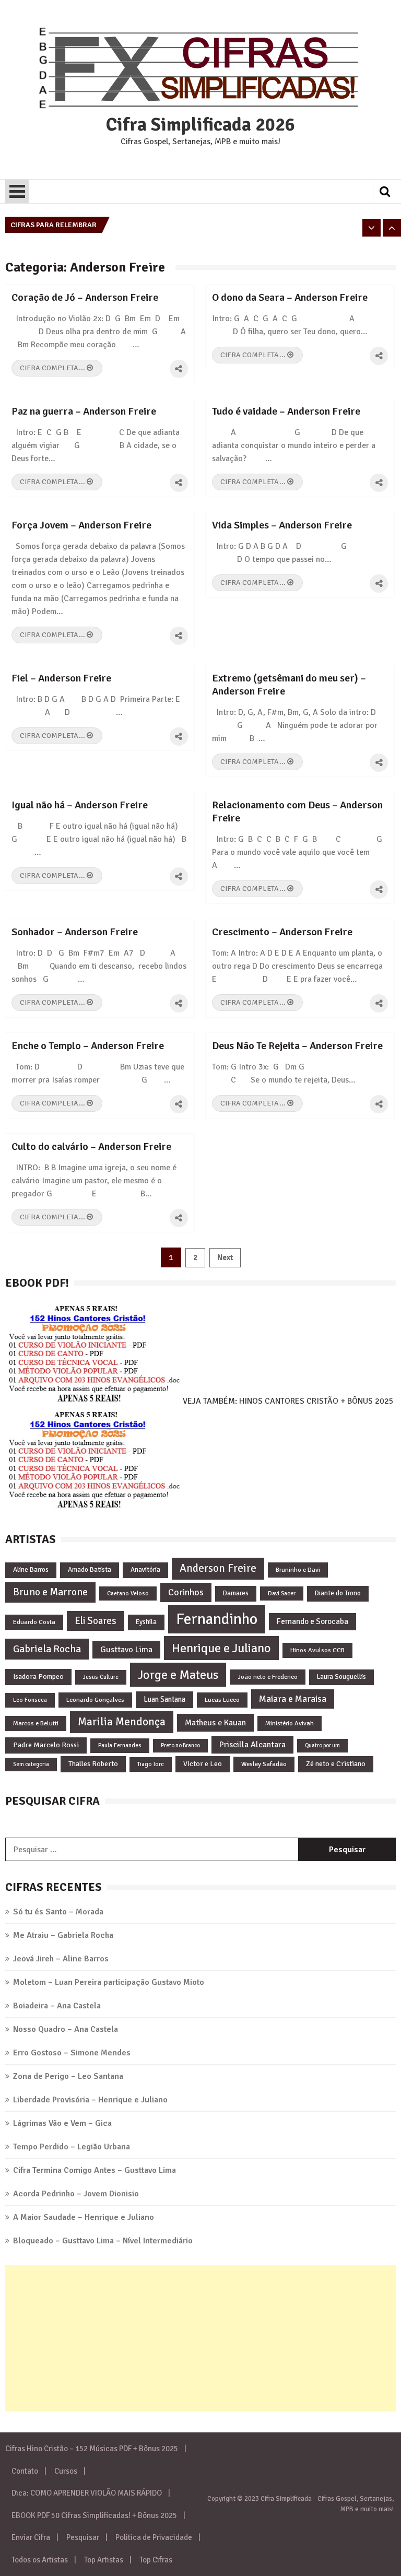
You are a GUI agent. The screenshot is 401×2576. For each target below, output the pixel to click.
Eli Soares (96, 1621)
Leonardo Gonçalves (95, 1700)
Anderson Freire (218, 1568)
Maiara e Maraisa (293, 1699)
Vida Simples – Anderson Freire (282, 525)
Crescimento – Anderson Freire (282, 932)
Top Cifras (156, 2560)
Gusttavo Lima (126, 1650)
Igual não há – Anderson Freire (80, 805)
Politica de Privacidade (154, 2537)
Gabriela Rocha (47, 1649)
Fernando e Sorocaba (312, 1621)
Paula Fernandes (120, 1745)
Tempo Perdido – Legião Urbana (72, 2147)
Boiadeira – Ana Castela (57, 2006)
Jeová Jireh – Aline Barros (61, 1959)
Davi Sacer (282, 1593)
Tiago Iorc (151, 1764)
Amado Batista (90, 1570)
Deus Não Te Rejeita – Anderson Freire (297, 1046)
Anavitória (145, 1570)
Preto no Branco (180, 1745)
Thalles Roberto (93, 1764)
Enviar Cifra (31, 2537)
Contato (25, 2471)
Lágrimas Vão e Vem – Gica (62, 2123)
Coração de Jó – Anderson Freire (85, 297)
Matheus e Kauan (215, 1723)
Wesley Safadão (264, 1764)
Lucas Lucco (222, 1700)
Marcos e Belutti (36, 1723)
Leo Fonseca (30, 1700)
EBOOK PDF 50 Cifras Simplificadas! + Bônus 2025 (94, 2515)
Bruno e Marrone (50, 1592)
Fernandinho (217, 1619)
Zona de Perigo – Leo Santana (68, 2076)
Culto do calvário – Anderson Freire (91, 1146)
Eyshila (146, 1622)
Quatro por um (322, 1745)
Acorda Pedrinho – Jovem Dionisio (76, 2194)
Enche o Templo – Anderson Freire (88, 1046)
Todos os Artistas (40, 2560)
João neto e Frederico (268, 1677)
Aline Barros (31, 1570)
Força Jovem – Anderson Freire (81, 525)
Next (225, 1257)
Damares (236, 1593)
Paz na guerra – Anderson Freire (84, 411)
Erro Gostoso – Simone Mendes (72, 2053)
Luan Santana (164, 1699)
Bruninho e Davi (298, 1570)
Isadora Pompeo (38, 1677)
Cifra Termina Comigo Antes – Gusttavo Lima (95, 2170)
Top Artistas (104, 2560)
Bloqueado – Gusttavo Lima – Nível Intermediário (103, 2241)
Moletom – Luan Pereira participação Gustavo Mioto (109, 1982)
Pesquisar (83, 2537)
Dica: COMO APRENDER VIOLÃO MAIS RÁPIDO (87, 2493)
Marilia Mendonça (122, 1722)
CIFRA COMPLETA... (53, 368)
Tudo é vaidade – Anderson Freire (286, 411)
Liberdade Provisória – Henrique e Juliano (90, 2100)
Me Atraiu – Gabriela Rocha (63, 1935)
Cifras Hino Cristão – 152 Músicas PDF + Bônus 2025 (92, 2449)
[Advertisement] (200, 2338)
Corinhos (186, 1592)
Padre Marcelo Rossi (46, 1745)
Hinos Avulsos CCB (317, 1650)
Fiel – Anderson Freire (61, 678)
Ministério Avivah (290, 1723)
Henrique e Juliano (221, 1648)
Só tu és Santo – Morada (58, 1912)
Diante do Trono (338, 1593)
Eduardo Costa (34, 1622)
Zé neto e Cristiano (336, 1764)
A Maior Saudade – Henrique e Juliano (84, 2217)
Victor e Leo (203, 1764)
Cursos (66, 2471)
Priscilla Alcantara (252, 1745)
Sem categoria (31, 1764)
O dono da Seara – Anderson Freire (290, 297)
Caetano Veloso (128, 1593)
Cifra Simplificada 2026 (200, 125)
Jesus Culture (101, 1677)
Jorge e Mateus (178, 1675)
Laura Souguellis (341, 1677)
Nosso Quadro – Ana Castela (66, 2029)
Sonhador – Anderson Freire (75, 932)
